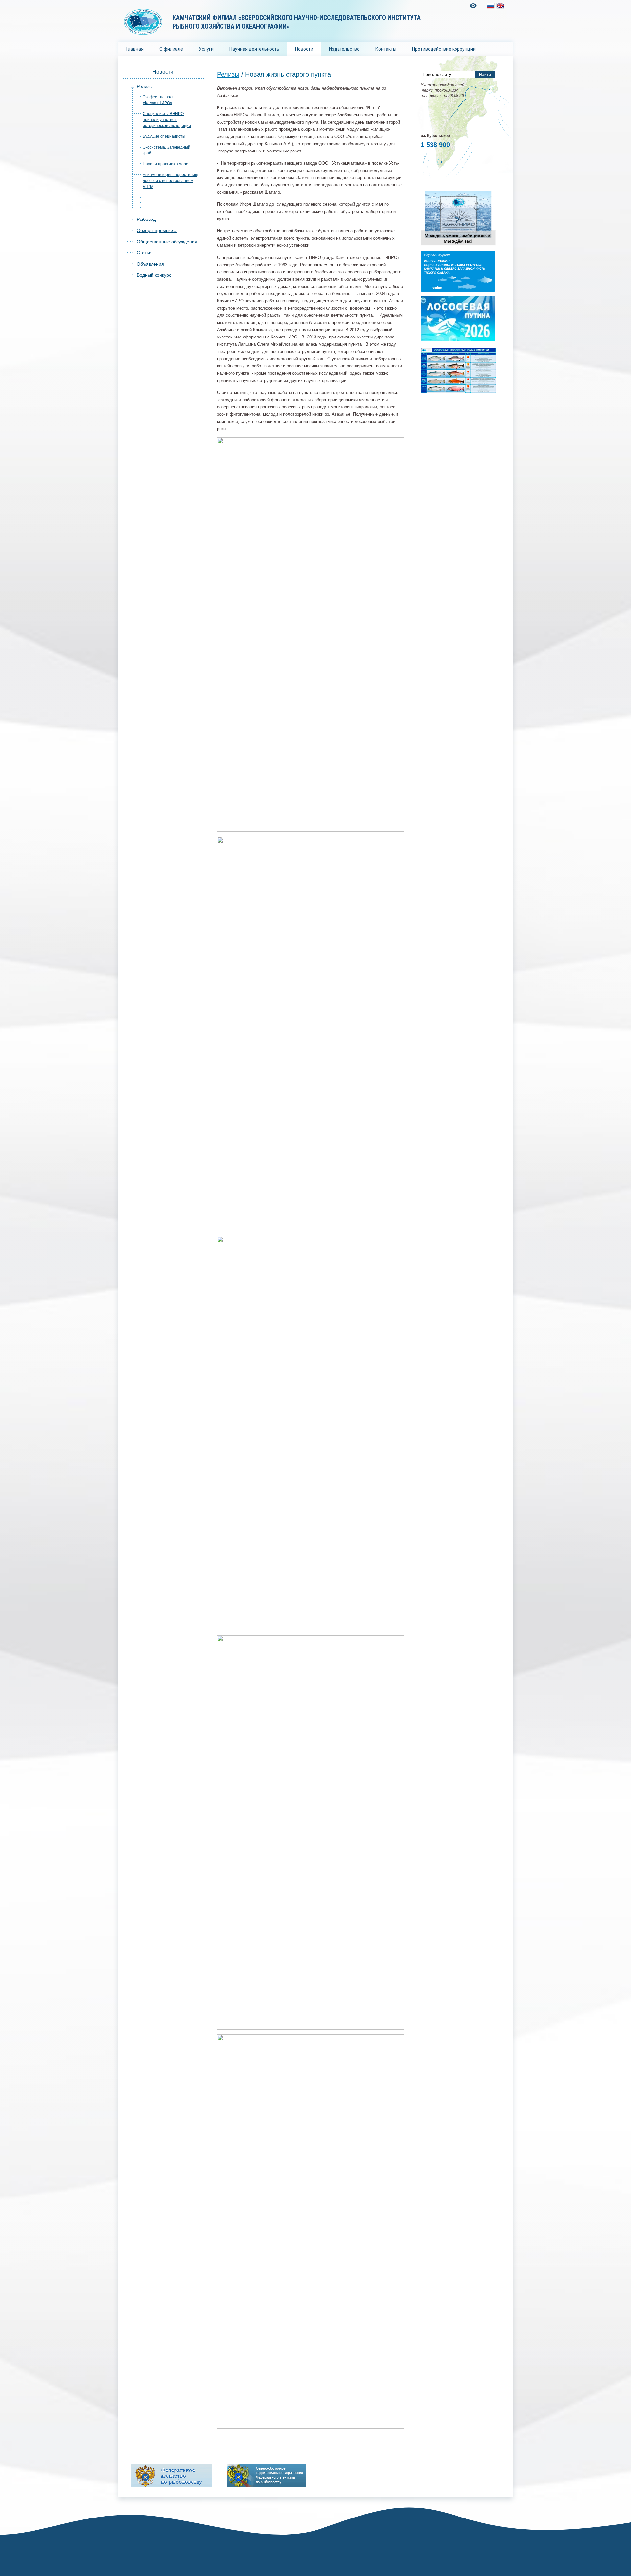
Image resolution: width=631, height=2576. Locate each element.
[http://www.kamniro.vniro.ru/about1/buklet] (458, 245)
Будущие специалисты (164, 136)
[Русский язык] (491, 6)
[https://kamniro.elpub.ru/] (458, 290)
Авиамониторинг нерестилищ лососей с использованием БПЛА (170, 181)
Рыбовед (146, 219)
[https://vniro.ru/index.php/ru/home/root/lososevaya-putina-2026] (458, 340)
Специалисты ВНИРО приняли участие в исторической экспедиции (167, 120)
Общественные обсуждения (167, 242)
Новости (304, 49)
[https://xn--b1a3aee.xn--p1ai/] (267, 2475)
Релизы (145, 86)
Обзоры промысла (157, 230)
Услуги (206, 49)
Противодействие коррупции (444, 49)
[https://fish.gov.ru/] (172, 2476)
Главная (135, 49)
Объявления (150, 264)
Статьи (144, 253)
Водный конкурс (154, 275)
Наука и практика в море (165, 164)
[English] (500, 6)
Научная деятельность (254, 49)
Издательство (344, 49)
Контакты (386, 49)
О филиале (171, 49)
